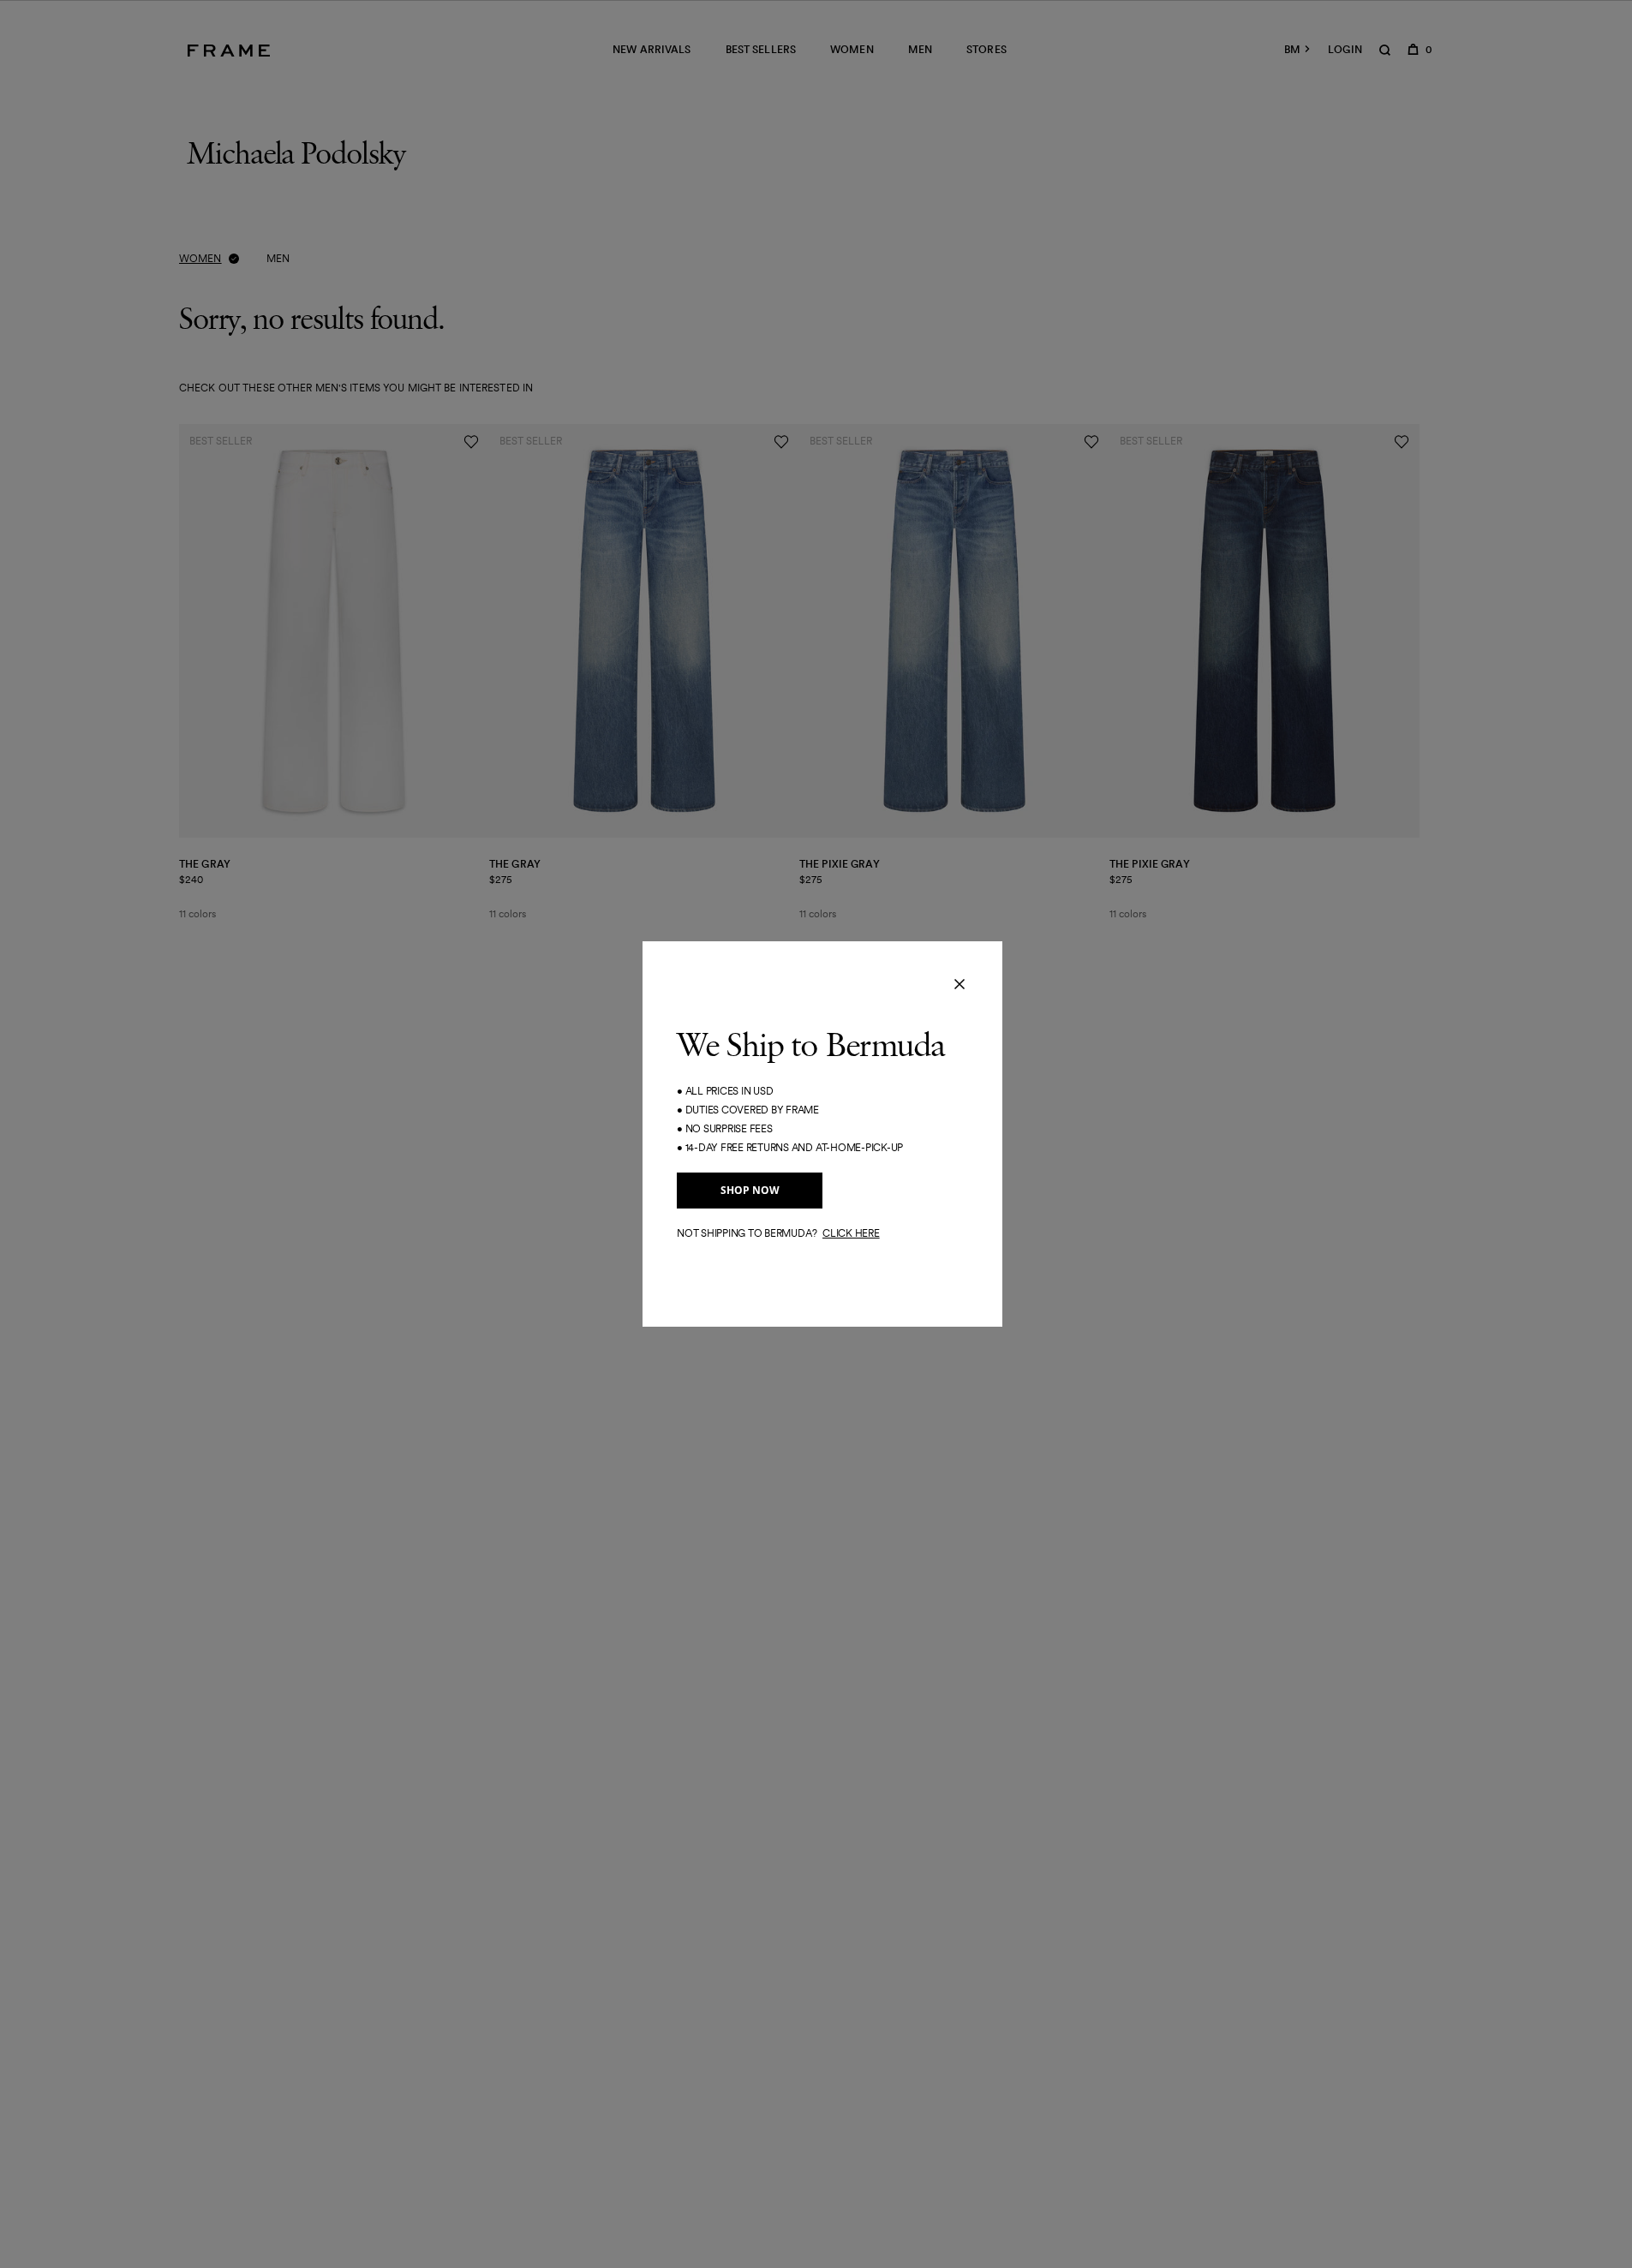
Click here (851, 1233)
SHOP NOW (750, 1190)
